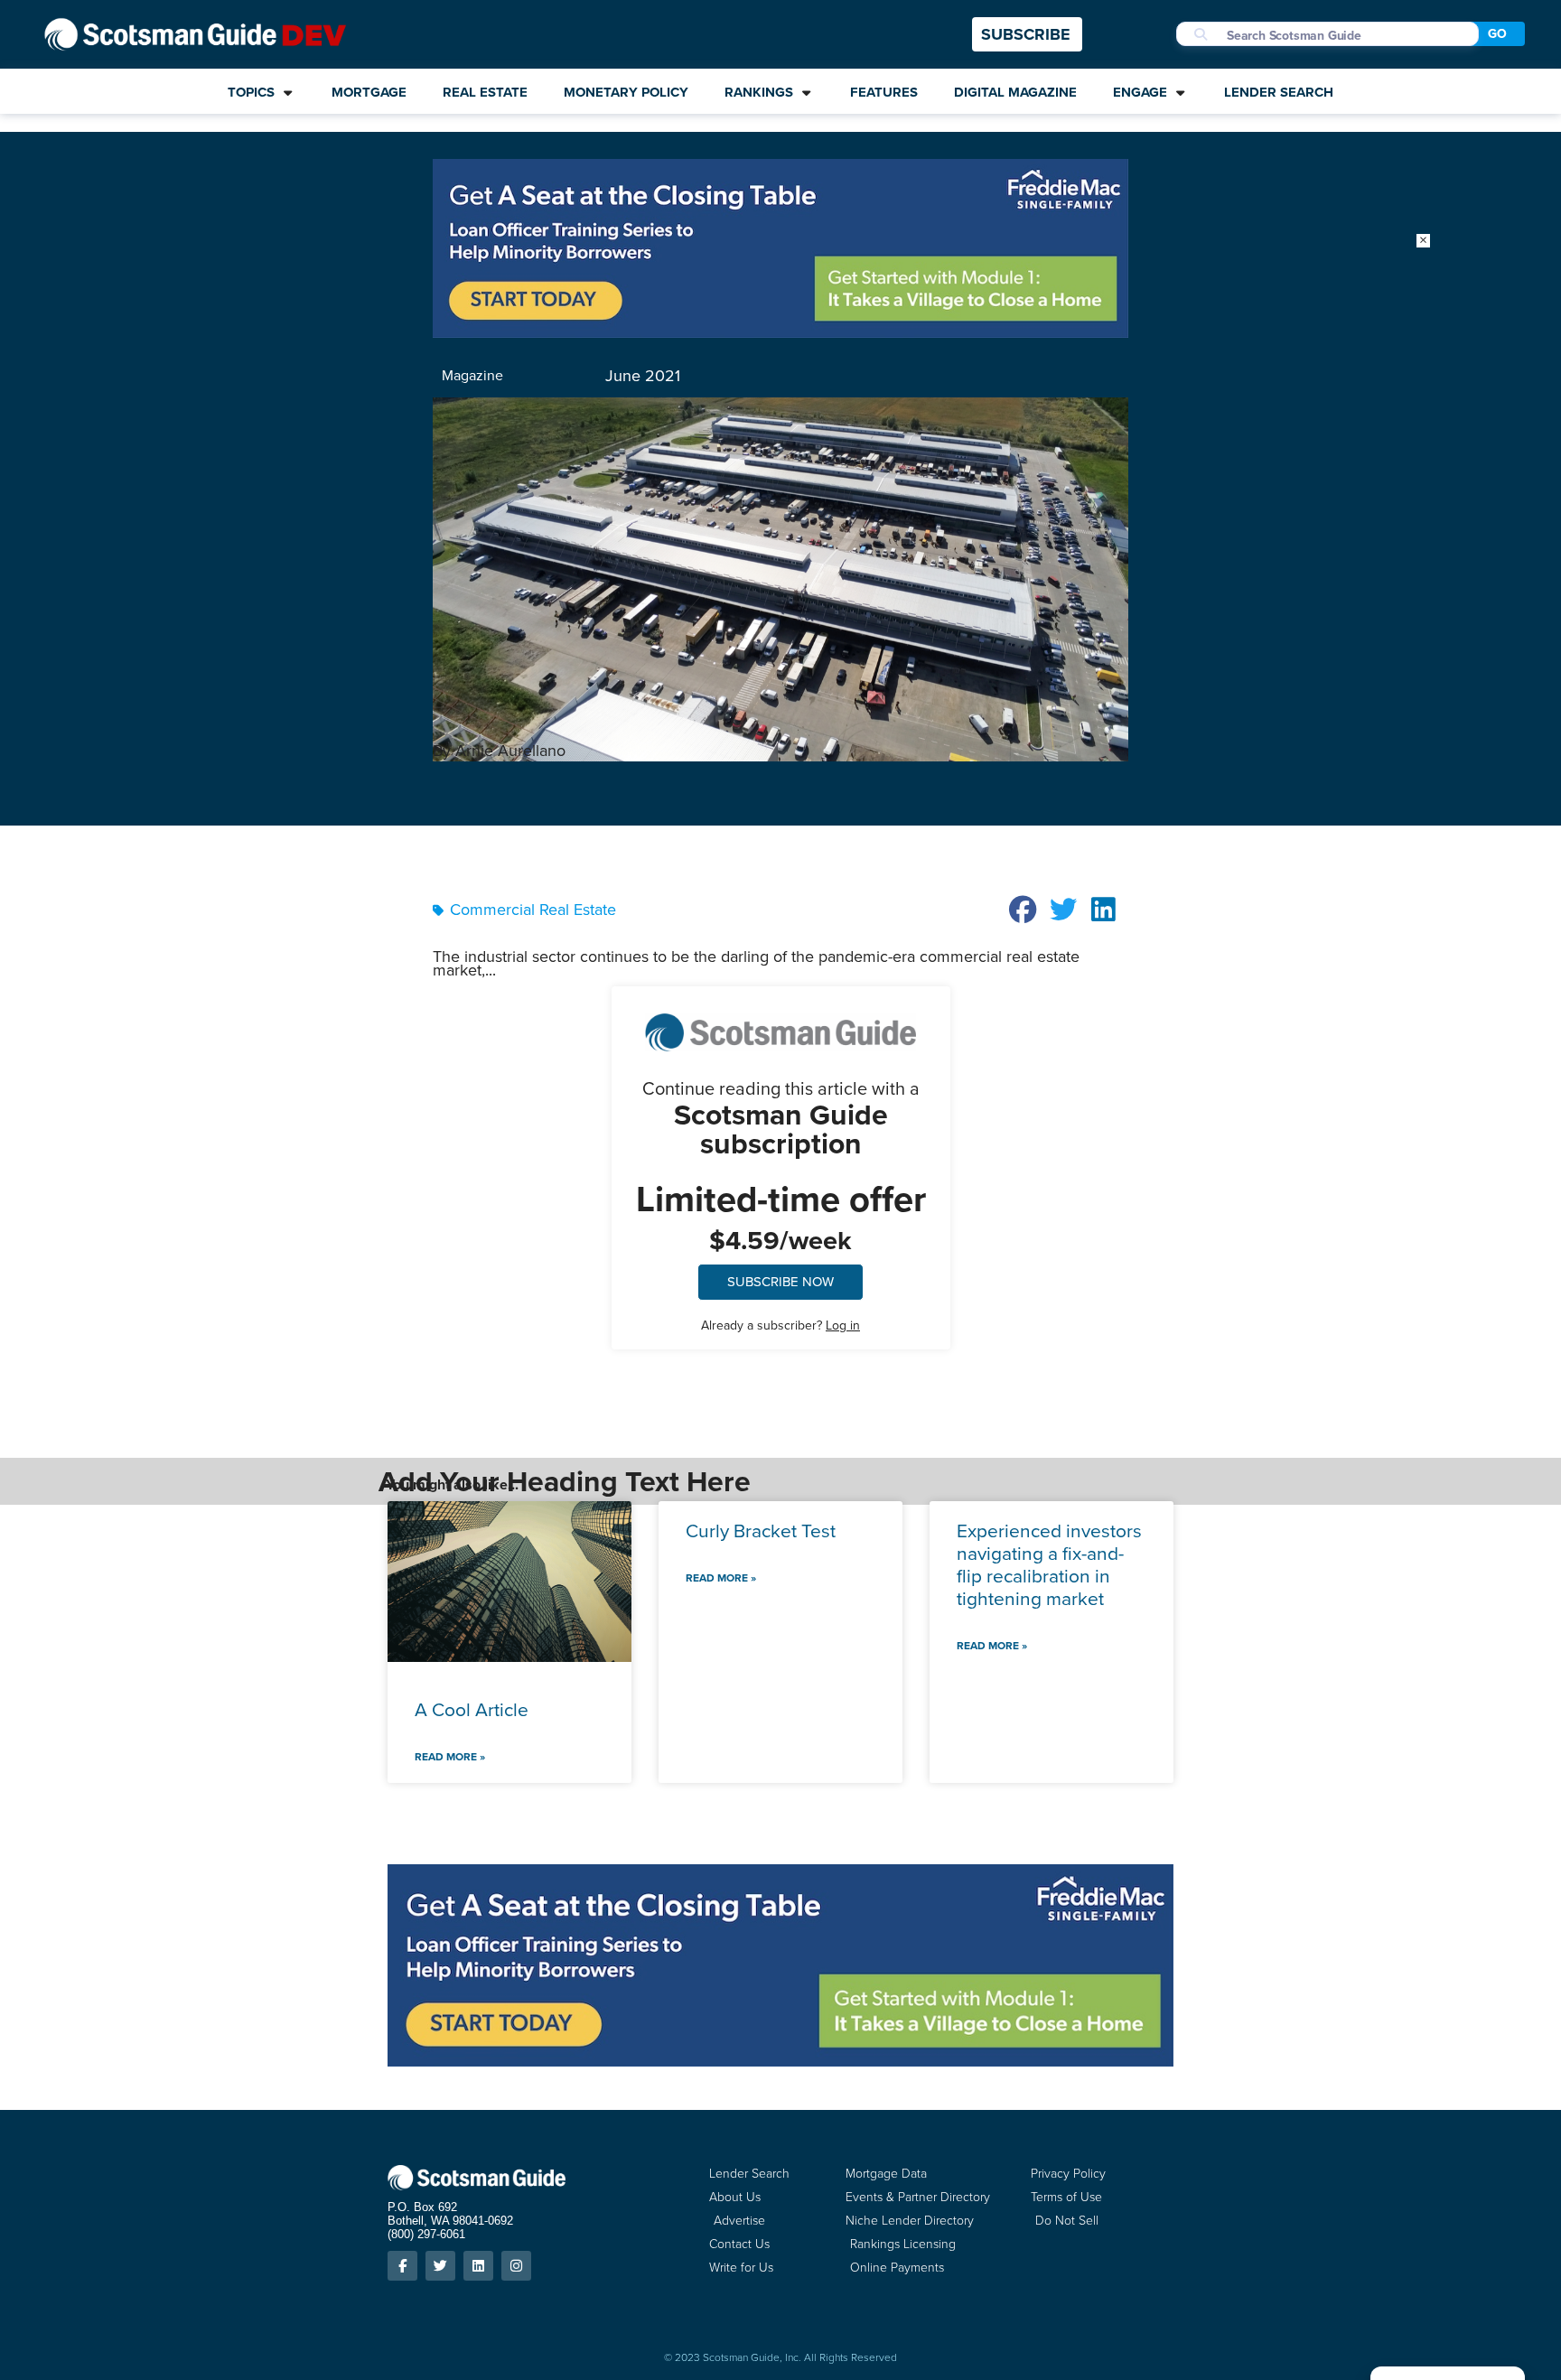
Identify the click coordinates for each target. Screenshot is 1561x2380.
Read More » (450, 1757)
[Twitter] (440, 2266)
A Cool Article (472, 1709)
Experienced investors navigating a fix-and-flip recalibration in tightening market (1049, 1565)
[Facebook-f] (402, 2266)
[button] (1024, 910)
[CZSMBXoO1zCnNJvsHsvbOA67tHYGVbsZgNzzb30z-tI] (780, 332)
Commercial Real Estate (533, 910)
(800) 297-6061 (426, 2234)
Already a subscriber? (780, 1325)
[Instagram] (516, 2266)
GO (1497, 34)
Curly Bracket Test (761, 1531)
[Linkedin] (478, 2266)
